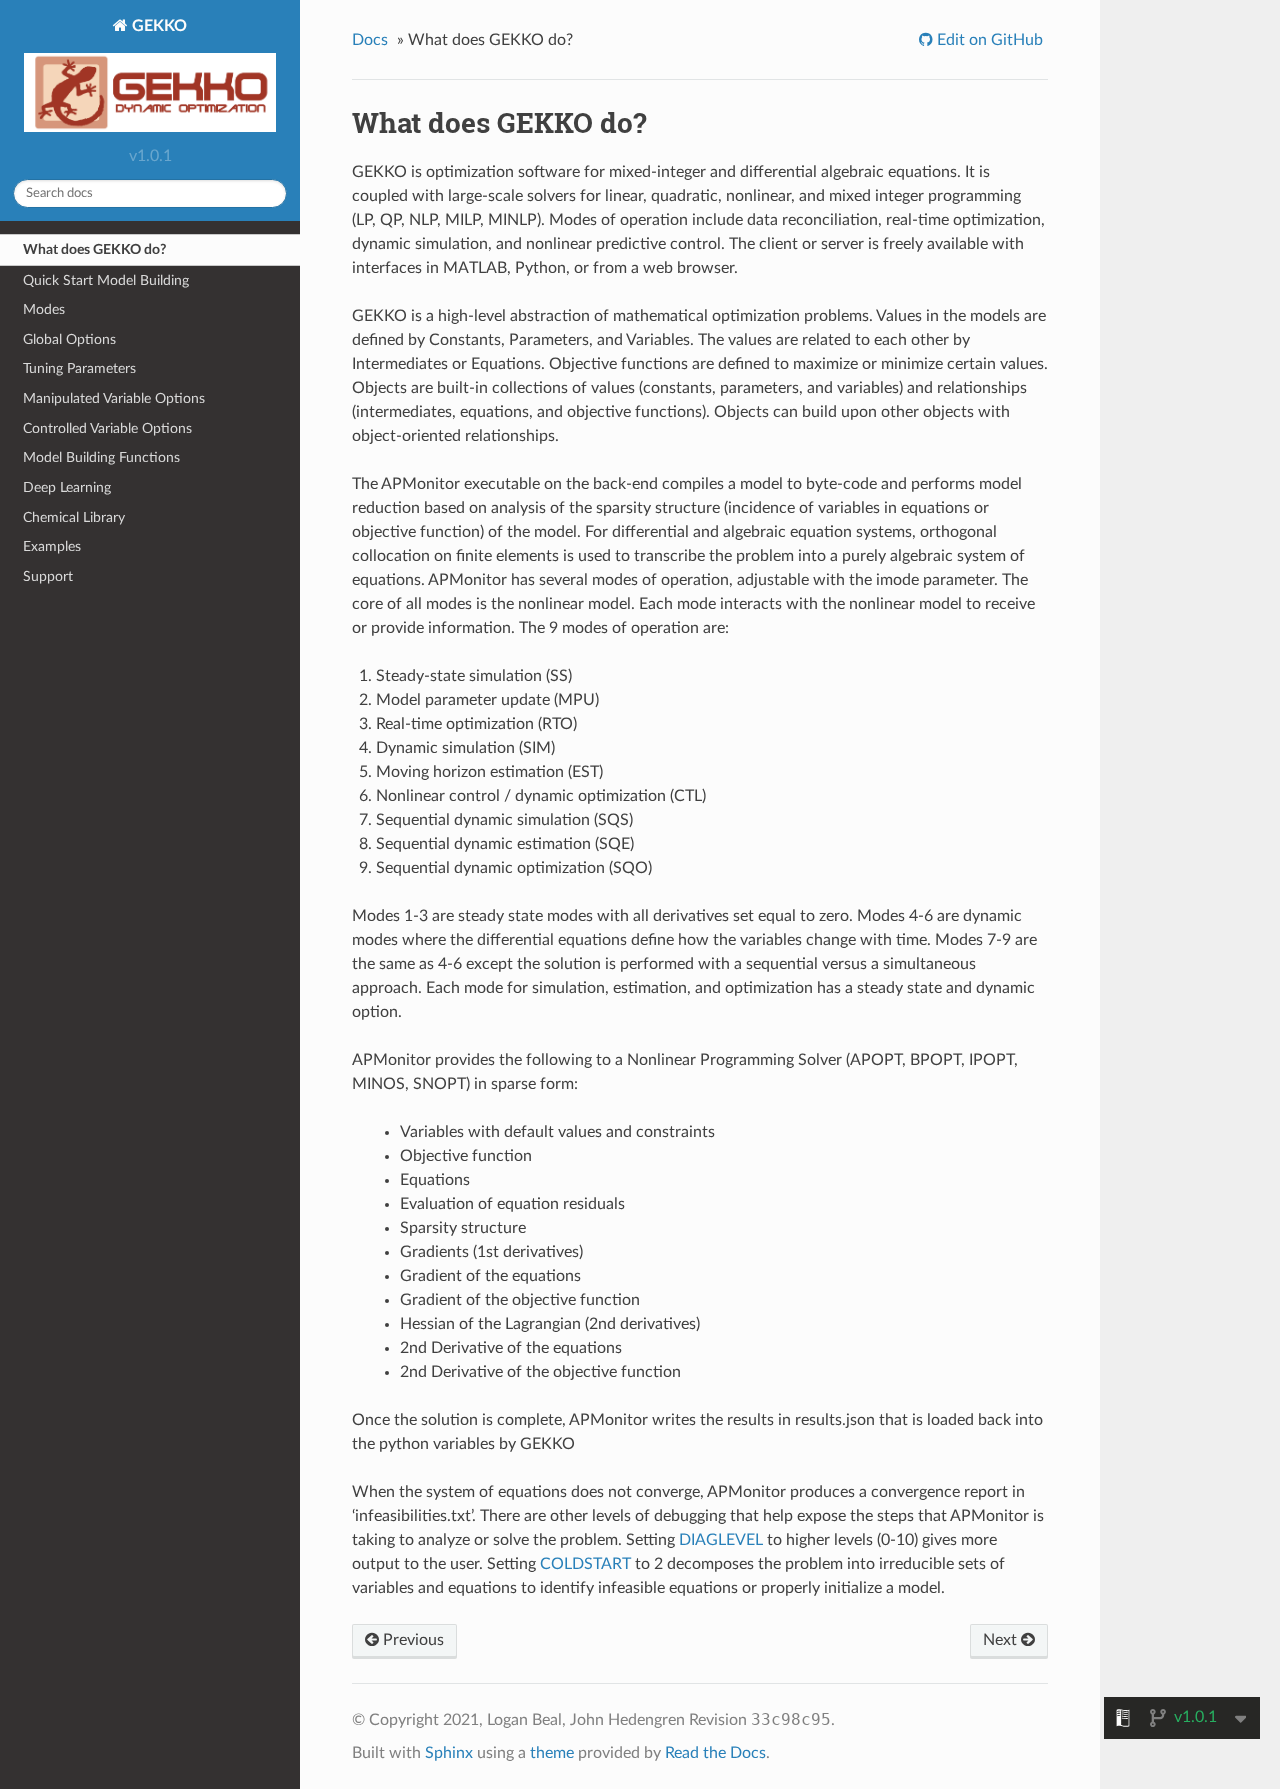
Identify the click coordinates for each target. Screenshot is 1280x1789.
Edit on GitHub (988, 40)
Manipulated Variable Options (114, 398)
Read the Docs (715, 1753)
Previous (411, 1640)
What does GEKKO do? (94, 249)
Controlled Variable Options (107, 428)
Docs (370, 40)
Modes (44, 309)
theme (552, 1753)
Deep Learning (67, 487)
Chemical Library (74, 517)
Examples (52, 546)
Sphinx (449, 1753)
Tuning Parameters (79, 368)
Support (48, 576)
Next (1002, 1640)
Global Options (69, 339)
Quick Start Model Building (106, 280)
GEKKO (157, 26)
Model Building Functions (101, 457)
